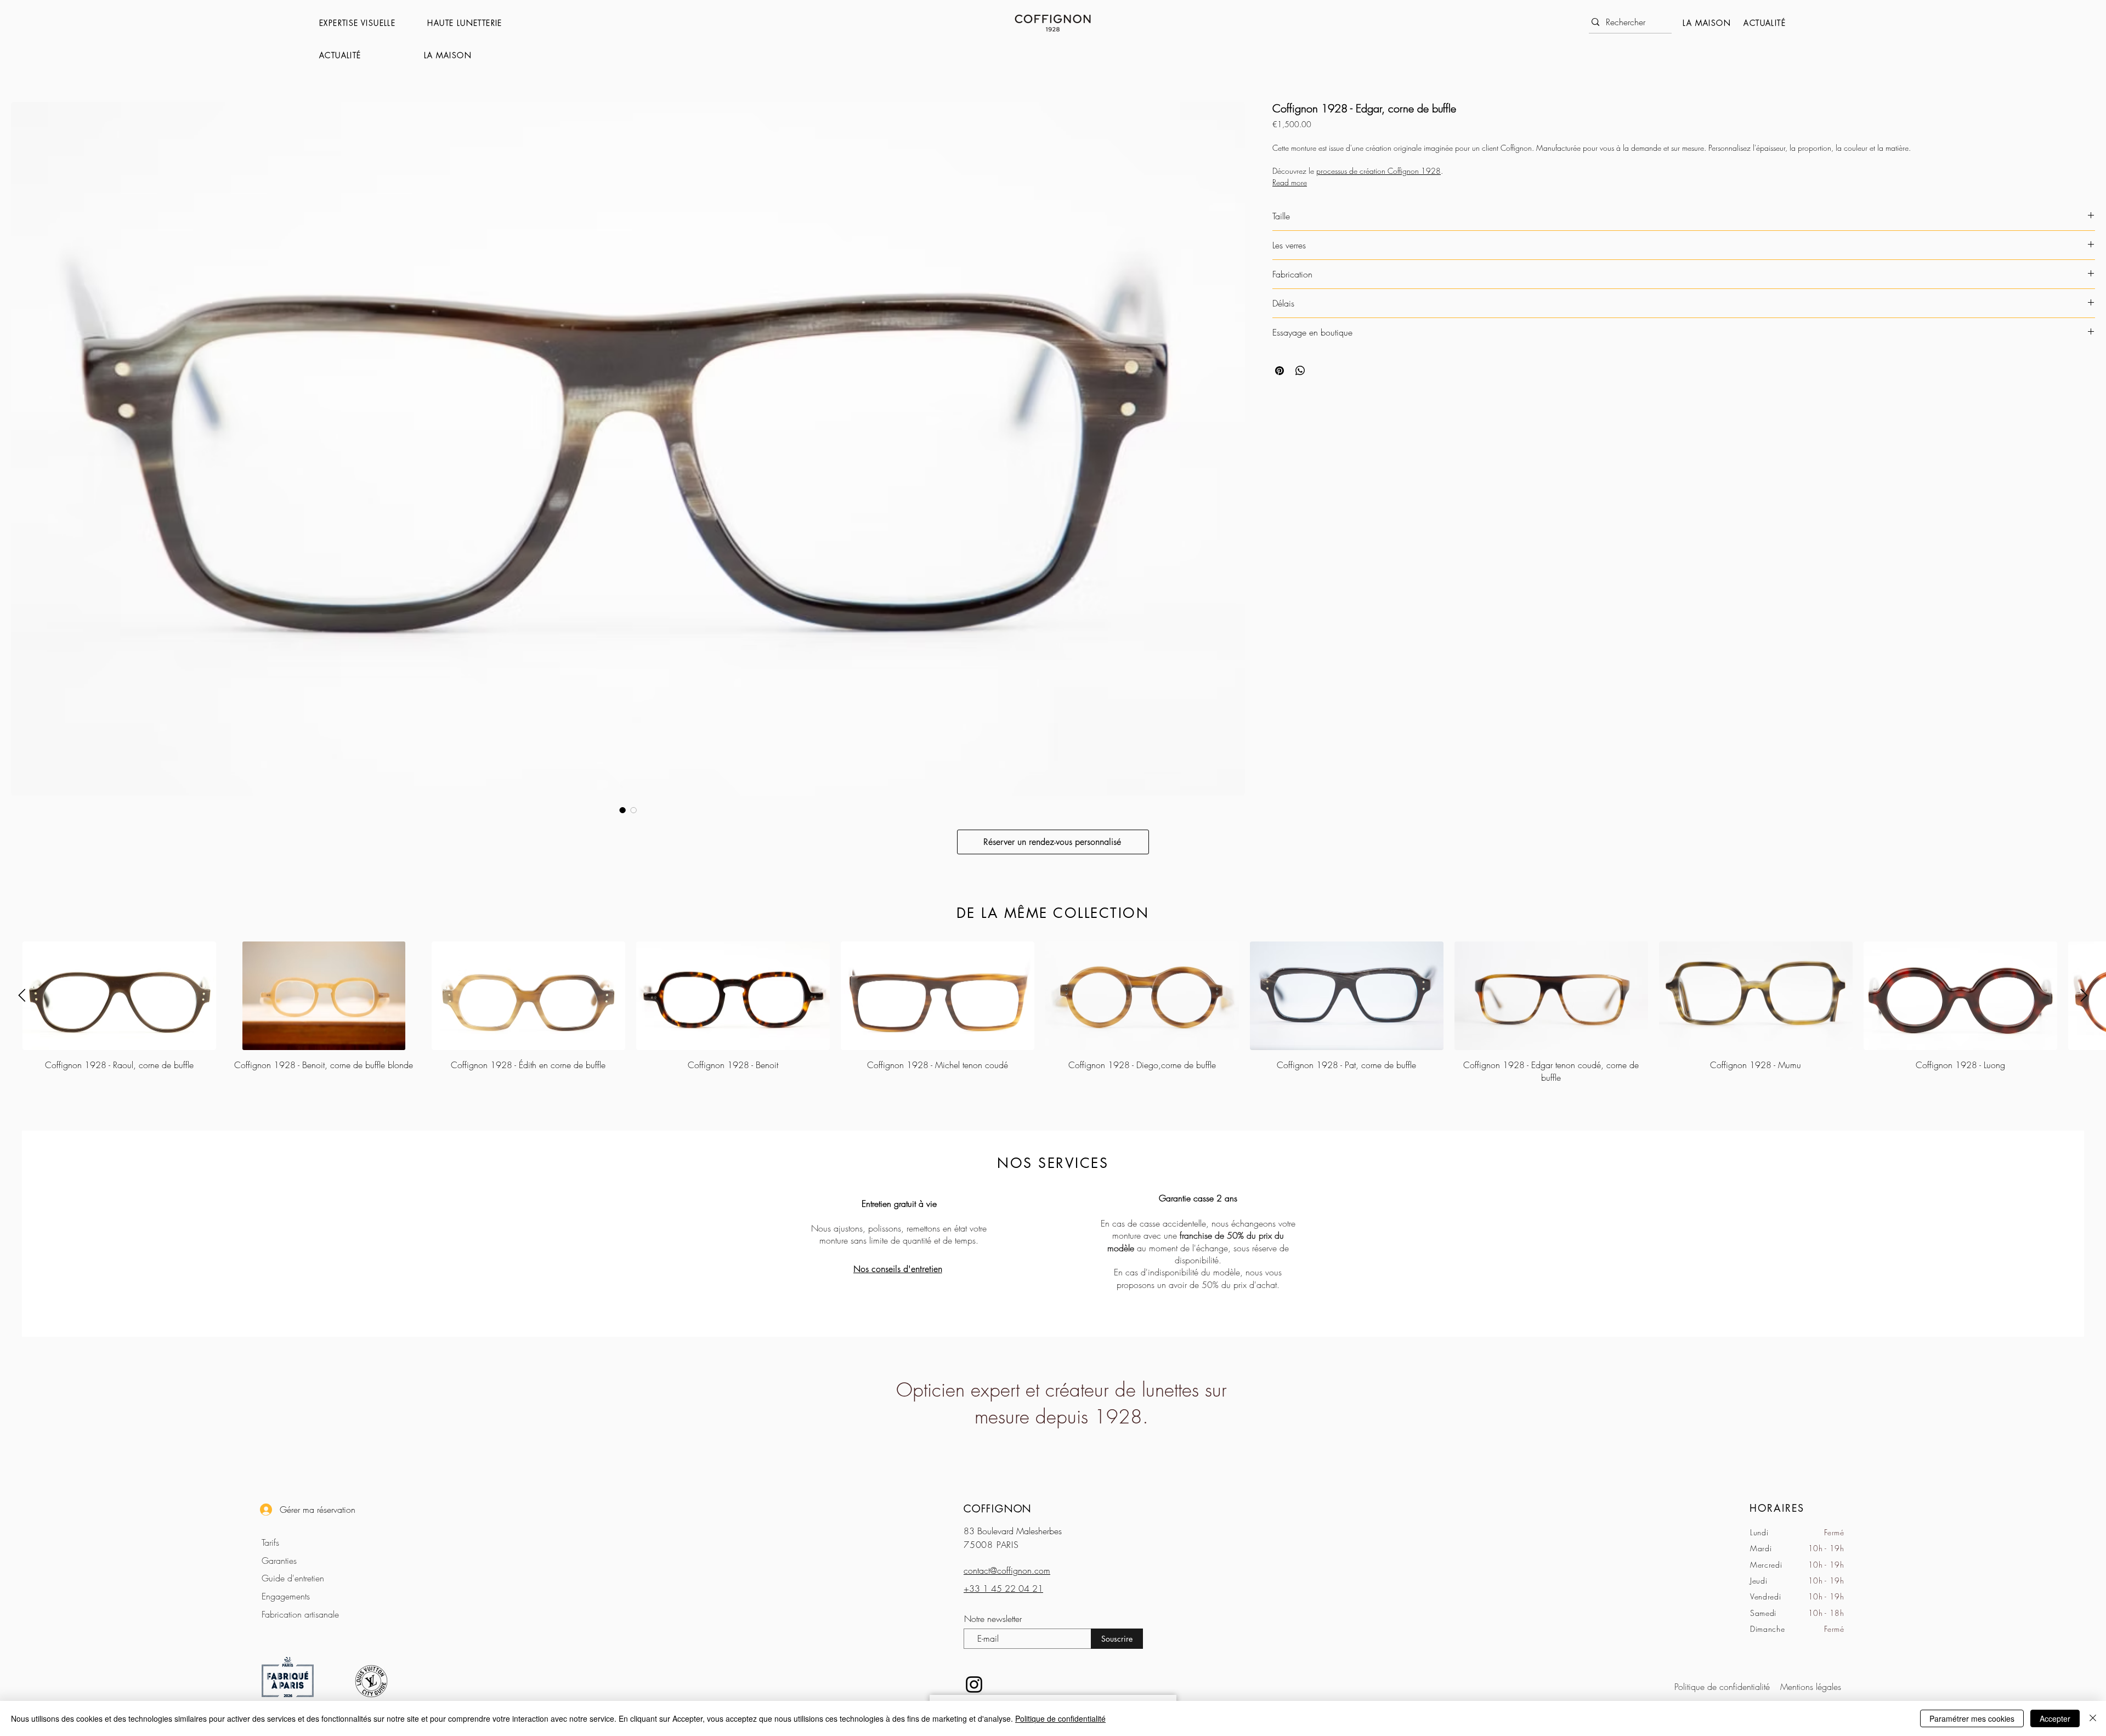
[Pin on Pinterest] (1280, 371)
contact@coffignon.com (1007, 1570)
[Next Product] (2084, 995)
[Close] (2093, 1718)
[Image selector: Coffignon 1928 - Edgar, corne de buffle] (622, 810)
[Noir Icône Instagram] (974, 1684)
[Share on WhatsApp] (1300, 371)
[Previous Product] (22, 995)
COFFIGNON (998, 1508)
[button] (368, 23)
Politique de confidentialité (1060, 1718)
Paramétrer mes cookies (1972, 1718)
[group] (1053, 1012)
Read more (1290, 182)
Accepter (2055, 1718)
